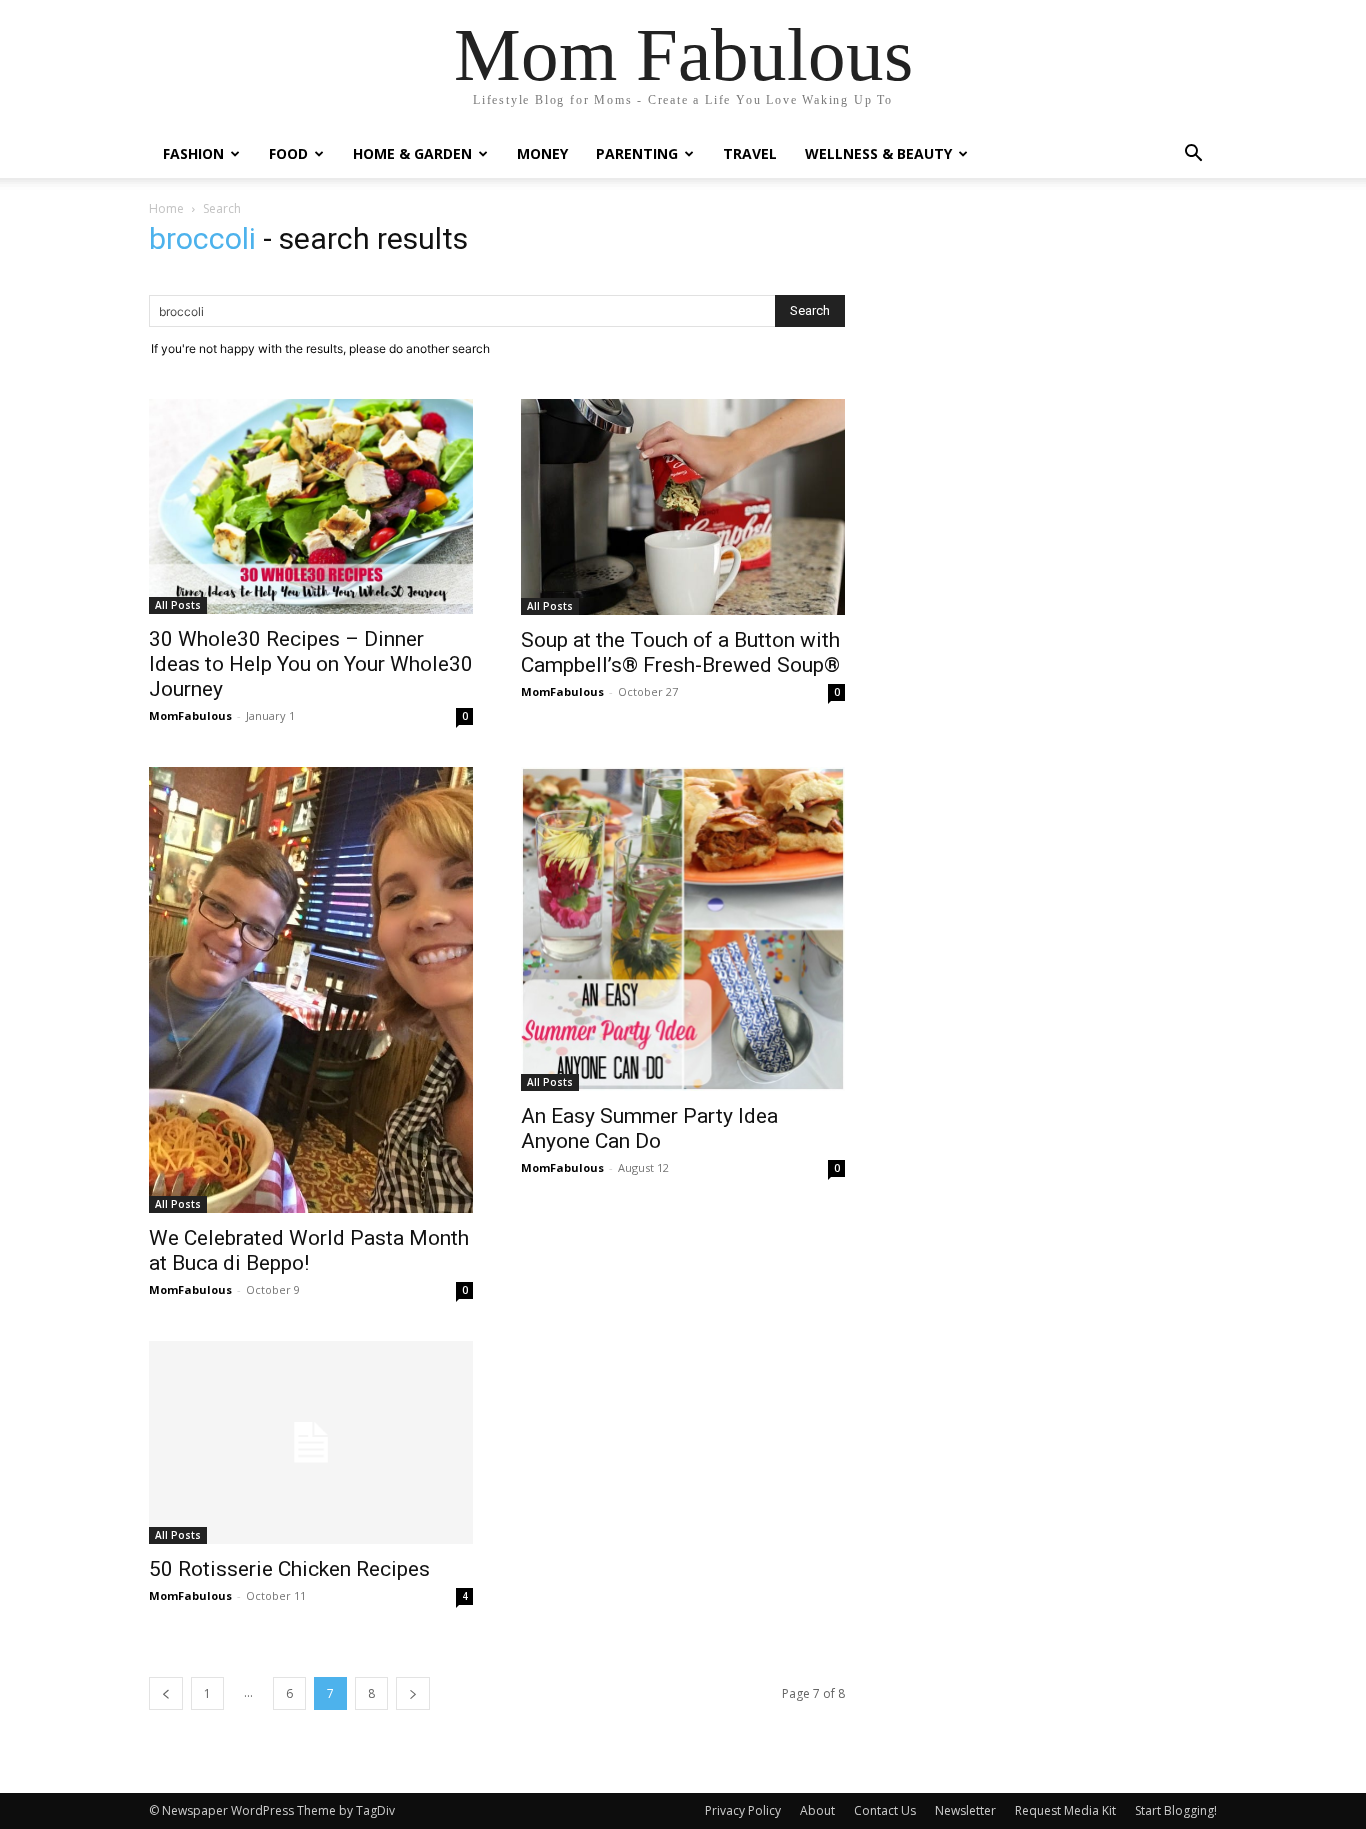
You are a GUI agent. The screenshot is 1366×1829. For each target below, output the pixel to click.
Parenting (637, 153)
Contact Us (885, 1810)
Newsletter (965, 1810)
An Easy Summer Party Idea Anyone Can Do (649, 1128)
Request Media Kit (1065, 1810)
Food (288, 153)
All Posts (178, 605)
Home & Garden (412, 153)
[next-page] (413, 1693)
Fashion (193, 153)
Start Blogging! (1176, 1810)
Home (166, 208)
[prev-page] (166, 1693)
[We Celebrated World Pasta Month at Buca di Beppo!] (311, 990)
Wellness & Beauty (878, 153)
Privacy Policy (743, 1810)
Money (542, 153)
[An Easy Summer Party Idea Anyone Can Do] (683, 929)
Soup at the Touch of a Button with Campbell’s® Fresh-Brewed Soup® (680, 652)
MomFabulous (190, 715)
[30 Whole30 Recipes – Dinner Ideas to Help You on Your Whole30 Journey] (311, 506)
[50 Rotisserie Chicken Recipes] (311, 1442)
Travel (750, 153)
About (817, 1810)
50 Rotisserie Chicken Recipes (289, 1569)
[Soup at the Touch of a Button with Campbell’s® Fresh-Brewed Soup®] (683, 507)
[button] (1193, 155)
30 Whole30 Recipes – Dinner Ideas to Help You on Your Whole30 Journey (311, 664)
